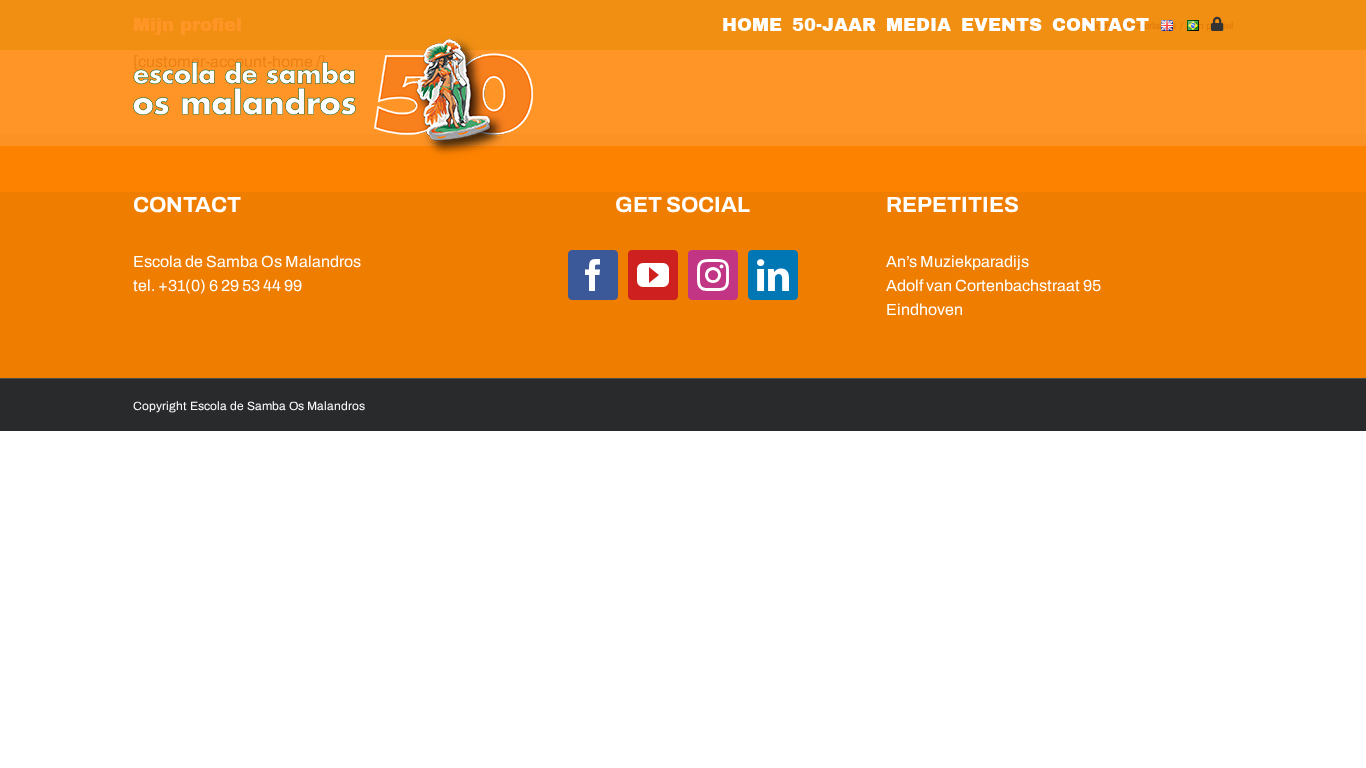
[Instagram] (713, 275)
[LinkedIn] (773, 275)
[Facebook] (593, 275)
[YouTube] (653, 275)
